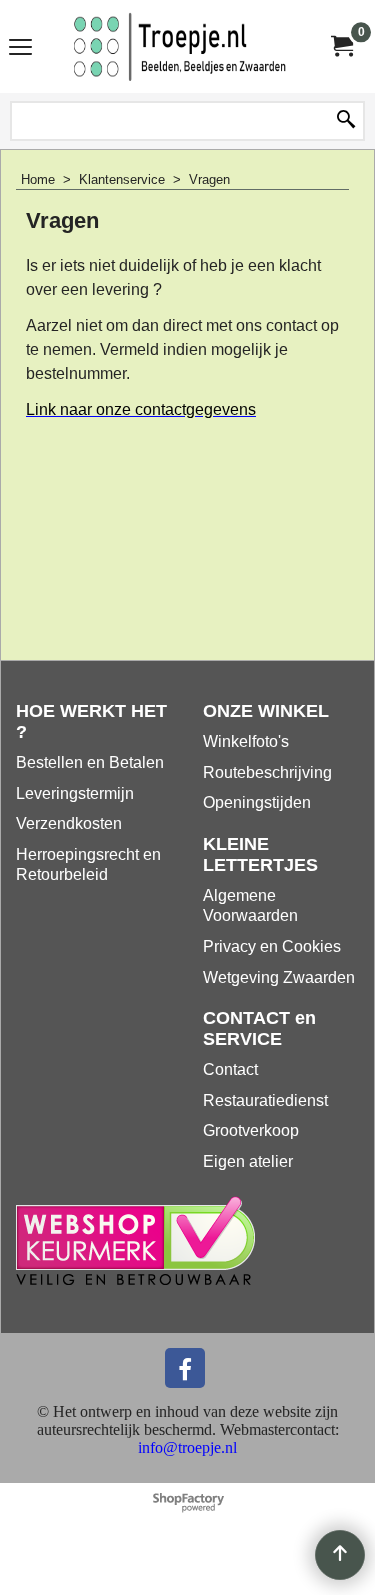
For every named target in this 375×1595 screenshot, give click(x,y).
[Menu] (20, 48)
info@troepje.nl (187, 1447)
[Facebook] (185, 1368)
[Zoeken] (346, 121)
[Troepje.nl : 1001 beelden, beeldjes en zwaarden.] (184, 46)
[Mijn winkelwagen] (341, 46)
